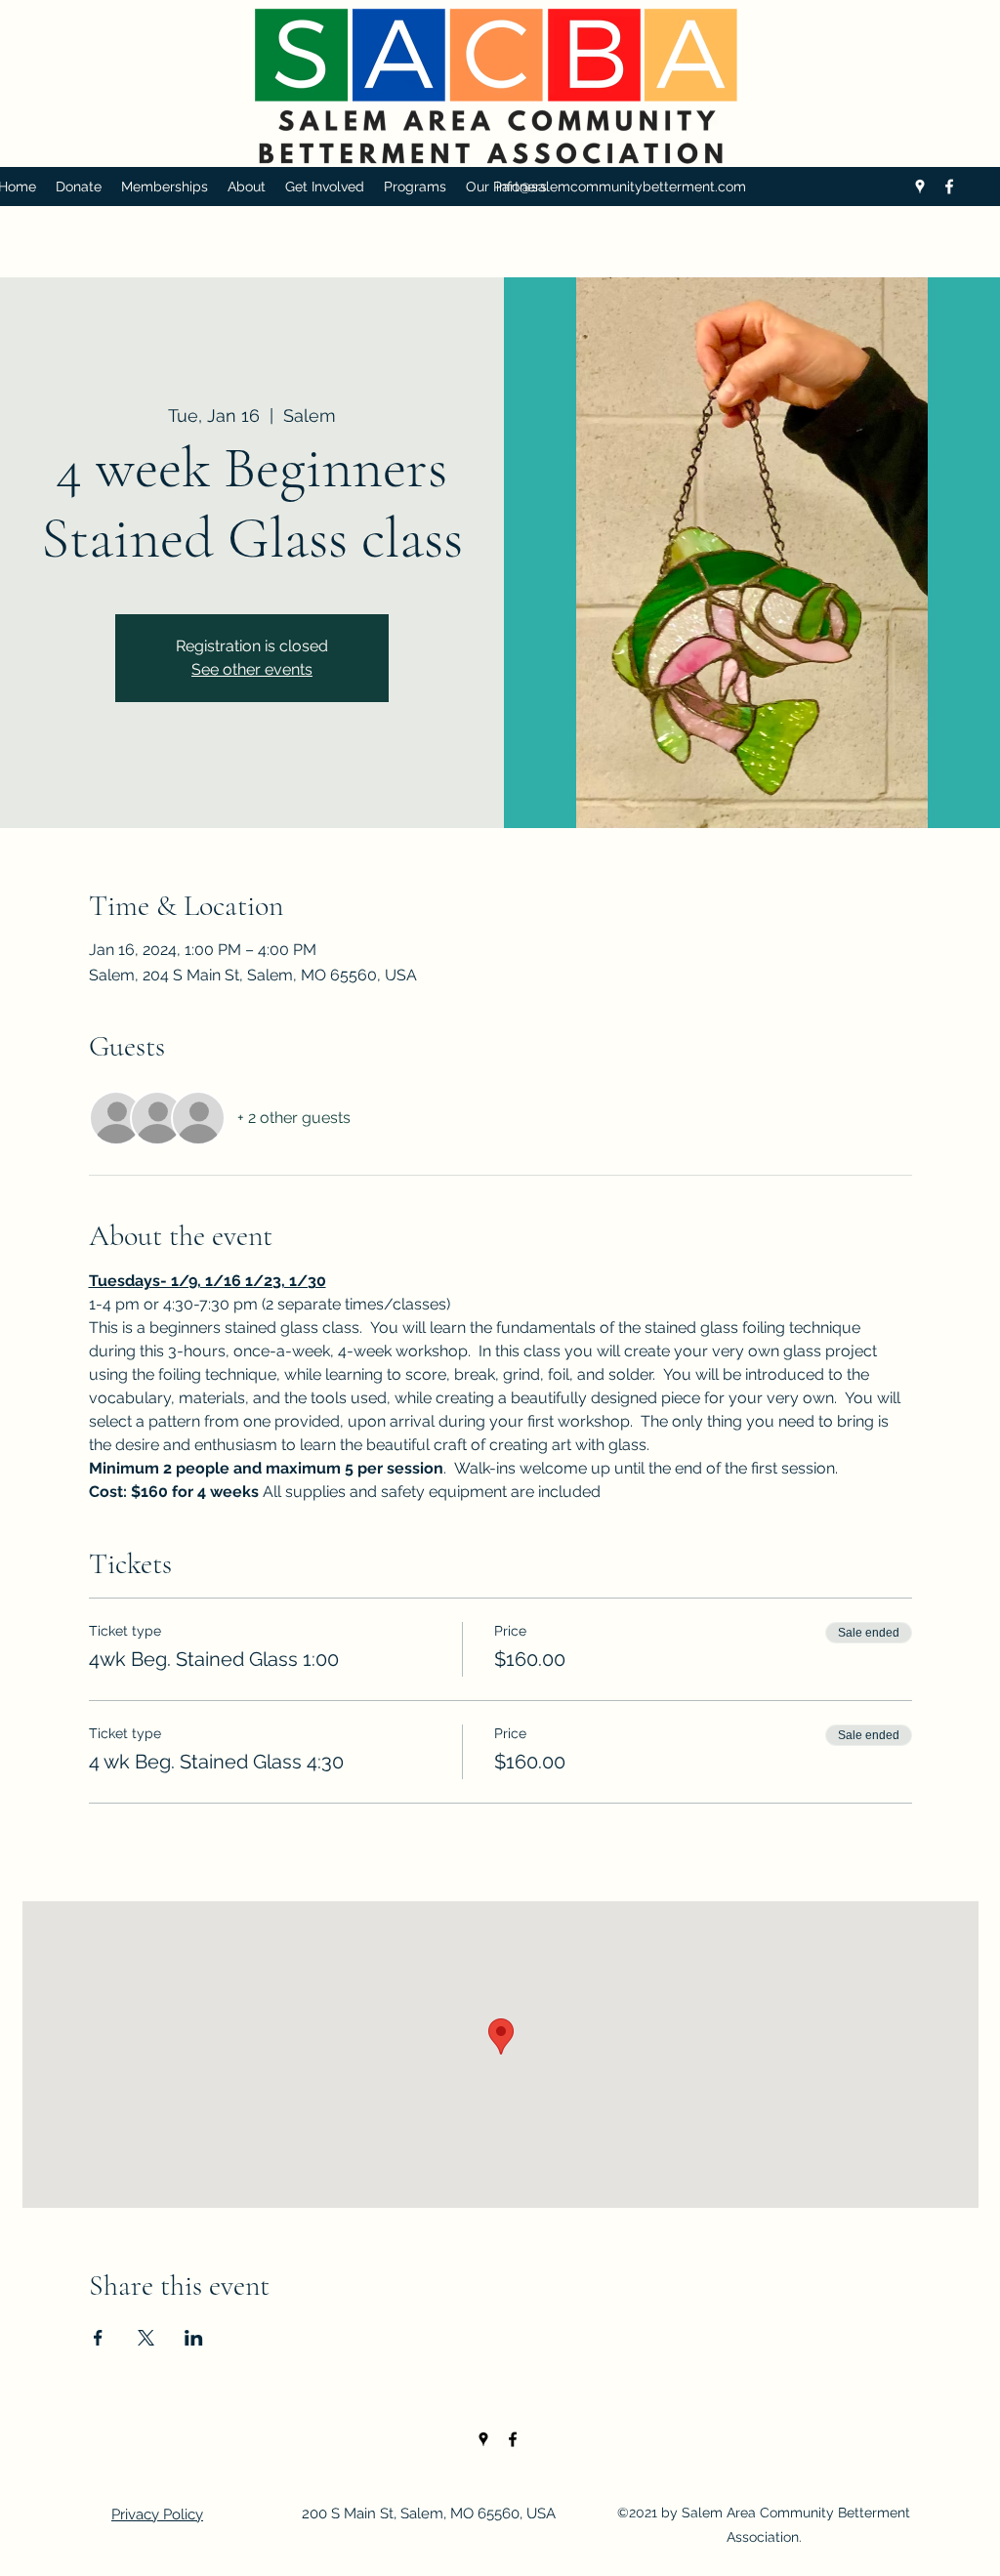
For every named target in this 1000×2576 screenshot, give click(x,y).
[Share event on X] (146, 2338)
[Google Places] (920, 187)
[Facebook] (949, 187)
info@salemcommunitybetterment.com (621, 187)
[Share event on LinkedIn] (194, 2338)
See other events (252, 669)
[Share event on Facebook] (98, 2338)
